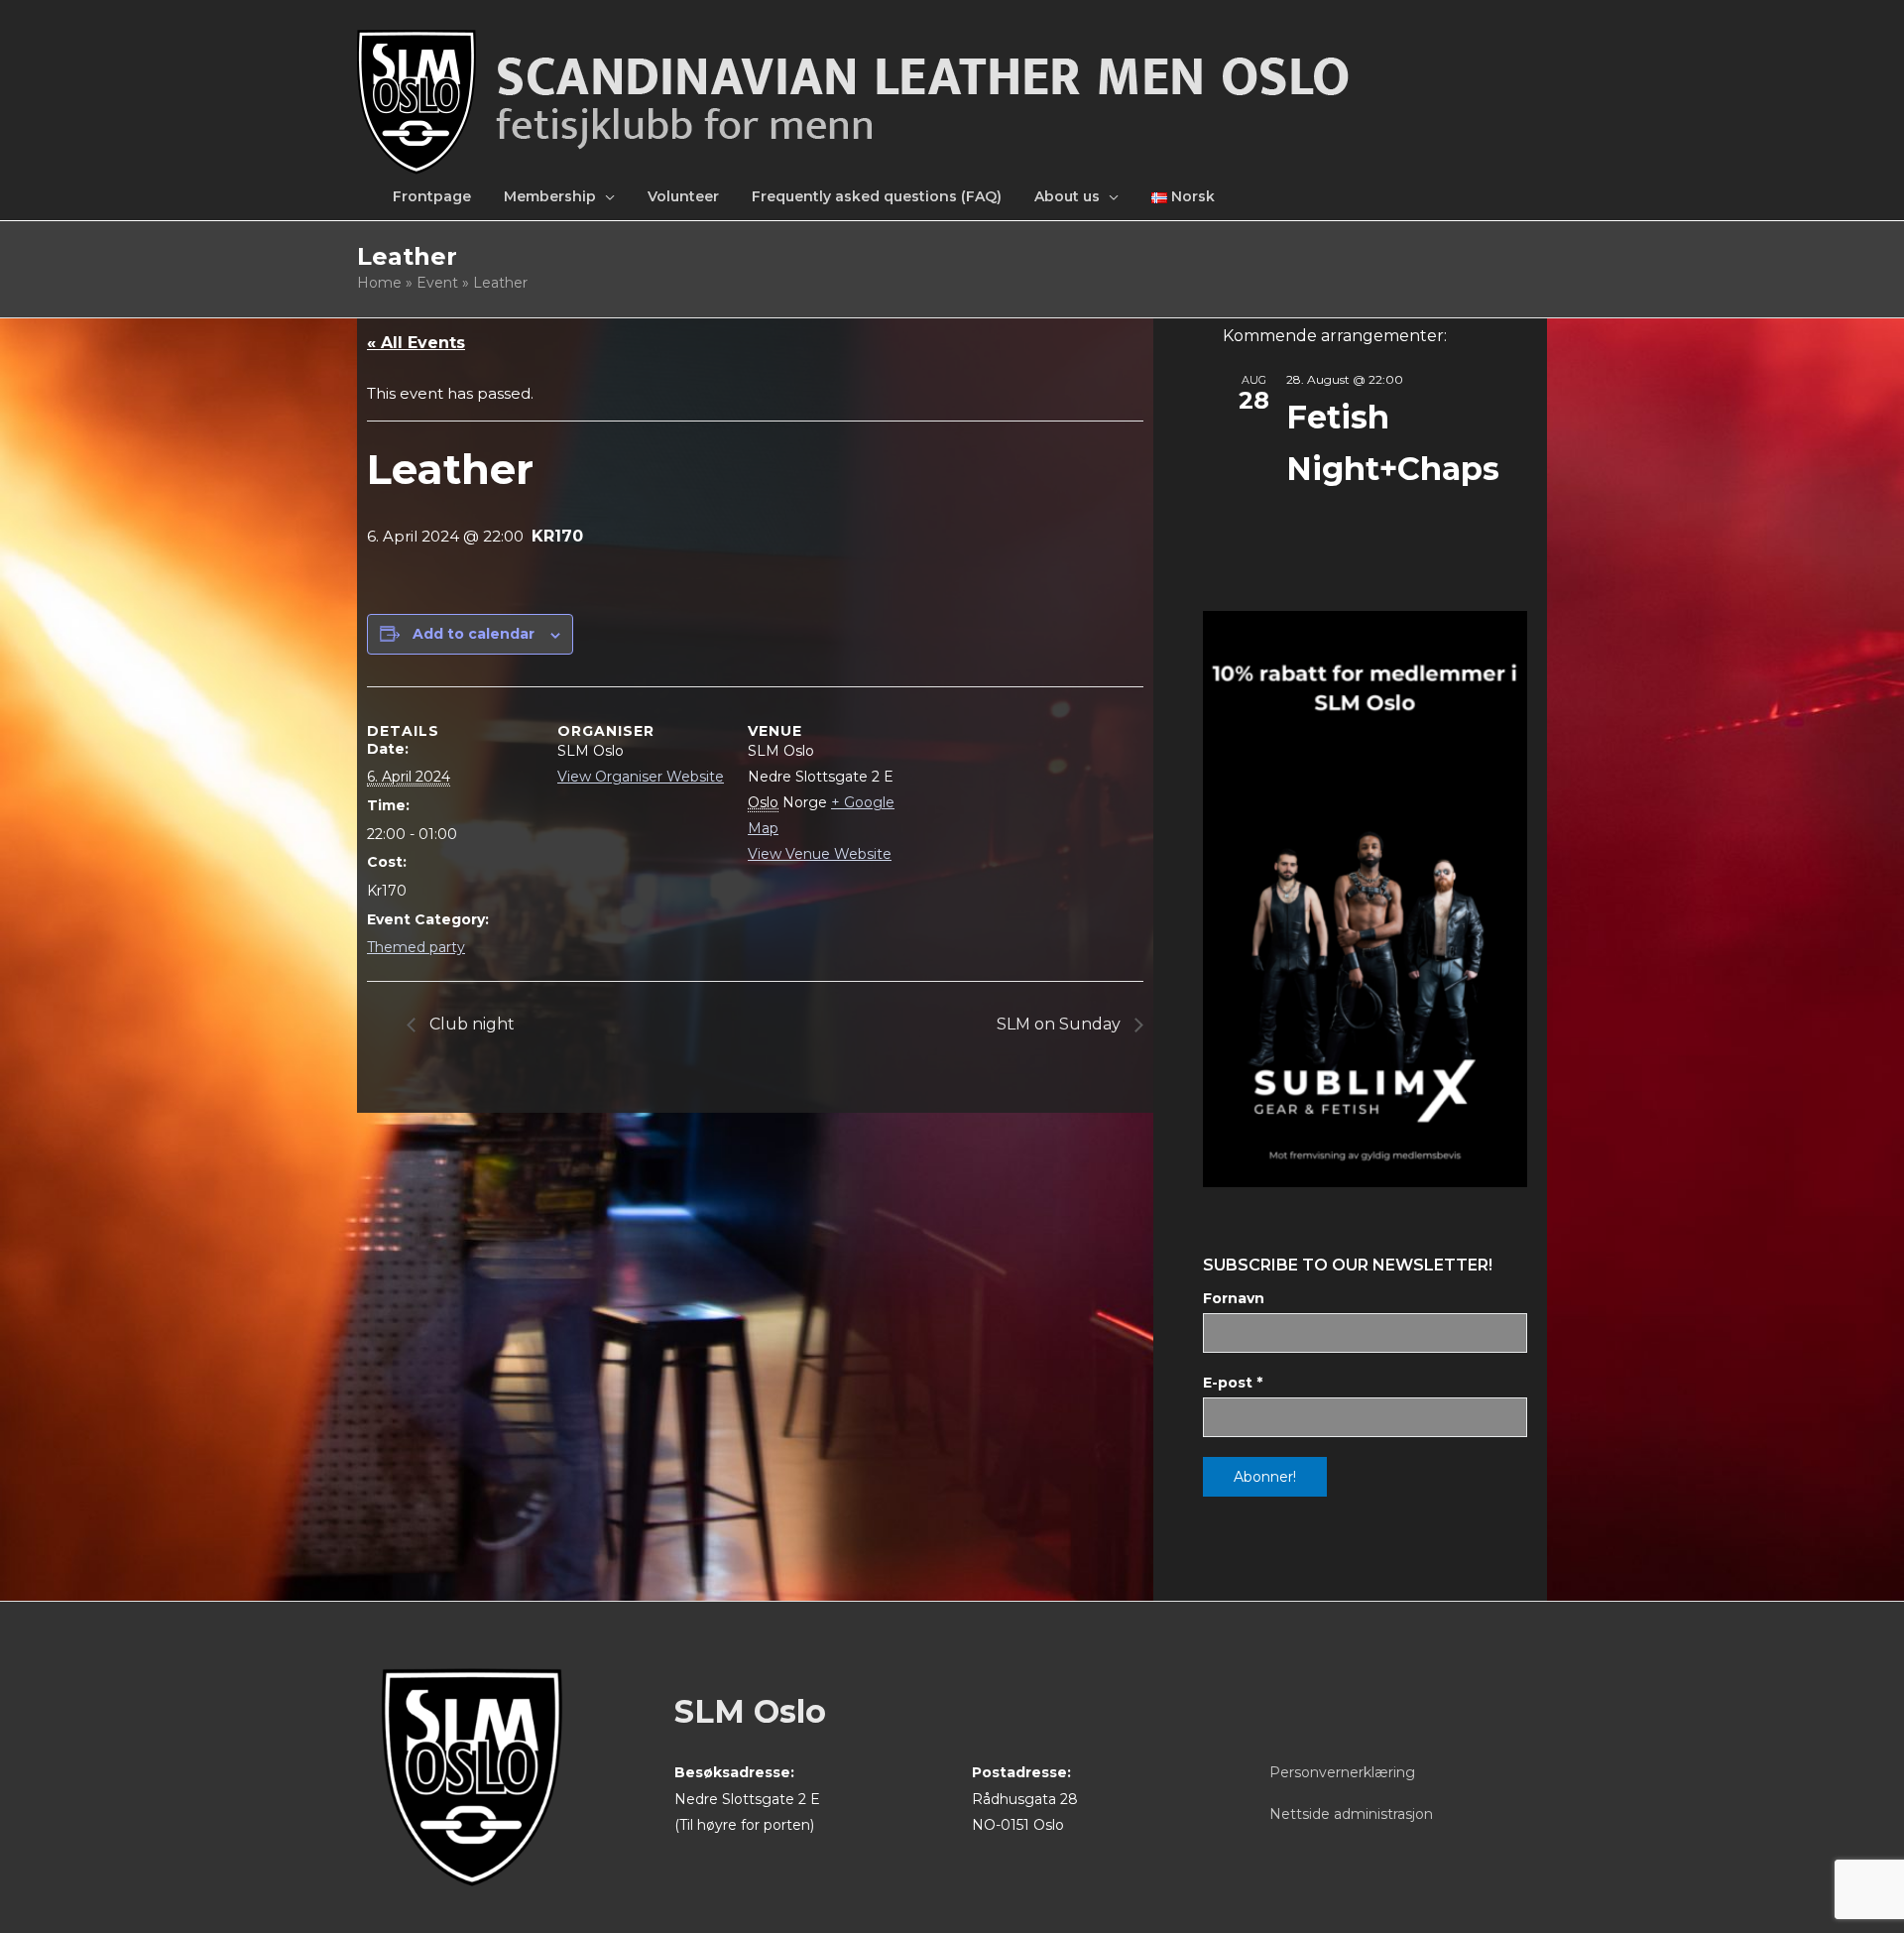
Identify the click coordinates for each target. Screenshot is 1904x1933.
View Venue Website (820, 854)
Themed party (416, 947)
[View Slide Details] (1365, 899)
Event (437, 283)
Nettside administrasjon (1351, 1814)
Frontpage (432, 196)
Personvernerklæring (1342, 1772)
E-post (1233, 1383)
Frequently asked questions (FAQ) (877, 196)
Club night (470, 1024)
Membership (550, 196)
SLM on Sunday (1061, 1024)
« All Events (416, 343)
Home (379, 283)
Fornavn (1234, 1298)
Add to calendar (474, 634)
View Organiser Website (641, 777)
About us (1067, 196)
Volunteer (683, 196)
